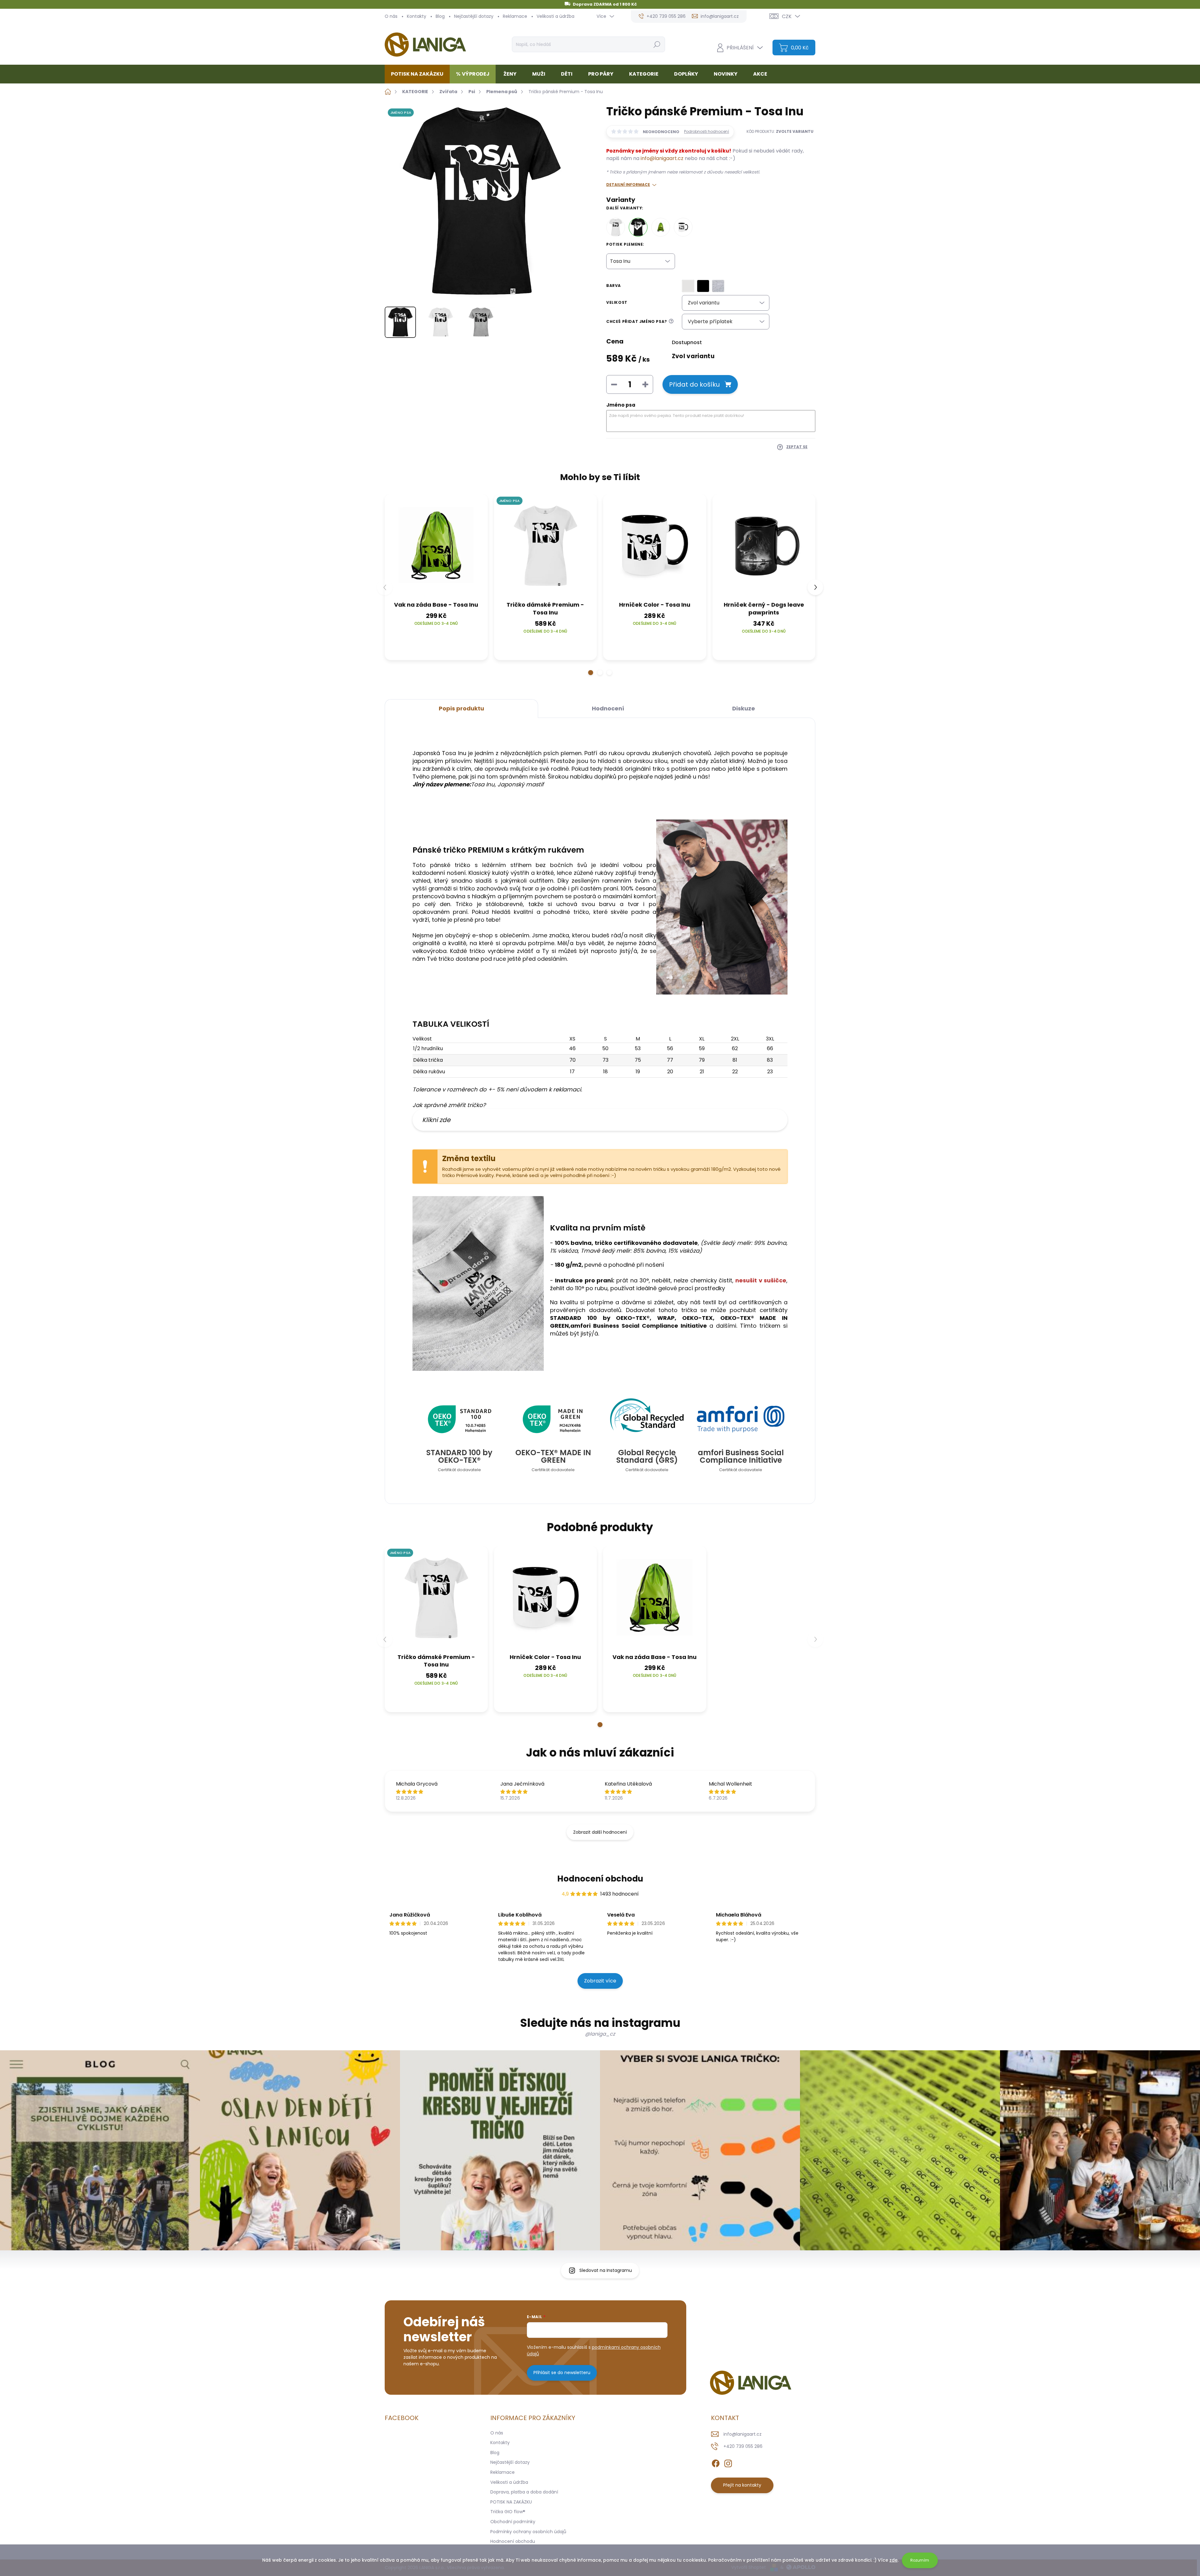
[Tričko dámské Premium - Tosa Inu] (616, 227)
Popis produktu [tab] (461, 708)
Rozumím (920, 2560)
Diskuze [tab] (744, 708)
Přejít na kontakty (742, 2485)
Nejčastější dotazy (474, 16)
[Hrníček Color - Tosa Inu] (683, 227)
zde (893, 2560)
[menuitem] (420, 74)
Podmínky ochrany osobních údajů (528, 2532)
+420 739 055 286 (743, 2446)
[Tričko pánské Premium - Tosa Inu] (638, 227)
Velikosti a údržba (555, 16)
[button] (591, 673)
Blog (440, 16)
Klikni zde (436, 1120)
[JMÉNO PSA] (546, 546)
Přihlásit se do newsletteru (562, 2373)
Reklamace (515, 16)
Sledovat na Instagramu (606, 2270)
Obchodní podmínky (513, 2522)
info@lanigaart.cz (662, 158)
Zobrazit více (600, 1981)
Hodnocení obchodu (600, 1879)
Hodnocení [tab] (608, 708)
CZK (787, 16)
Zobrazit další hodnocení (600, 1832)
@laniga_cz (600, 2034)
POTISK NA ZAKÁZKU (511, 2502)
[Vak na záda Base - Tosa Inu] (661, 227)
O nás (391, 16)
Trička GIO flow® (508, 2512)
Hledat (657, 44)
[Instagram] (728, 2462)
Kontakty (417, 16)
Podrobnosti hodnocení (707, 132)
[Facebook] (716, 2462)
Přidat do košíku (694, 384)
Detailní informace (628, 185)
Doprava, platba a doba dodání (524, 2492)
